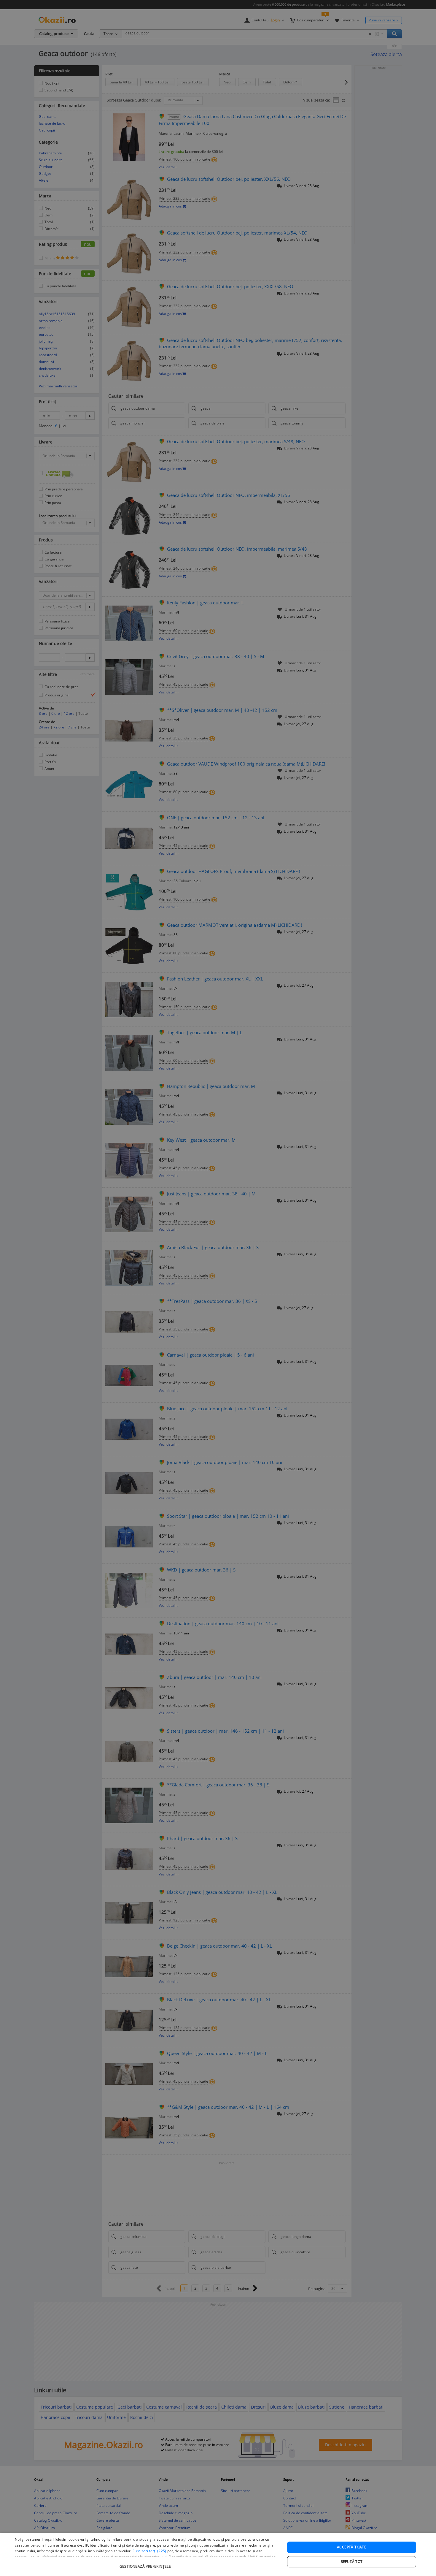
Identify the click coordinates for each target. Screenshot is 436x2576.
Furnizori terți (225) (149, 2551)
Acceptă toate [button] (352, 2547)
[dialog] (218, 2554)
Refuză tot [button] (352, 2562)
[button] (146, 2563)
